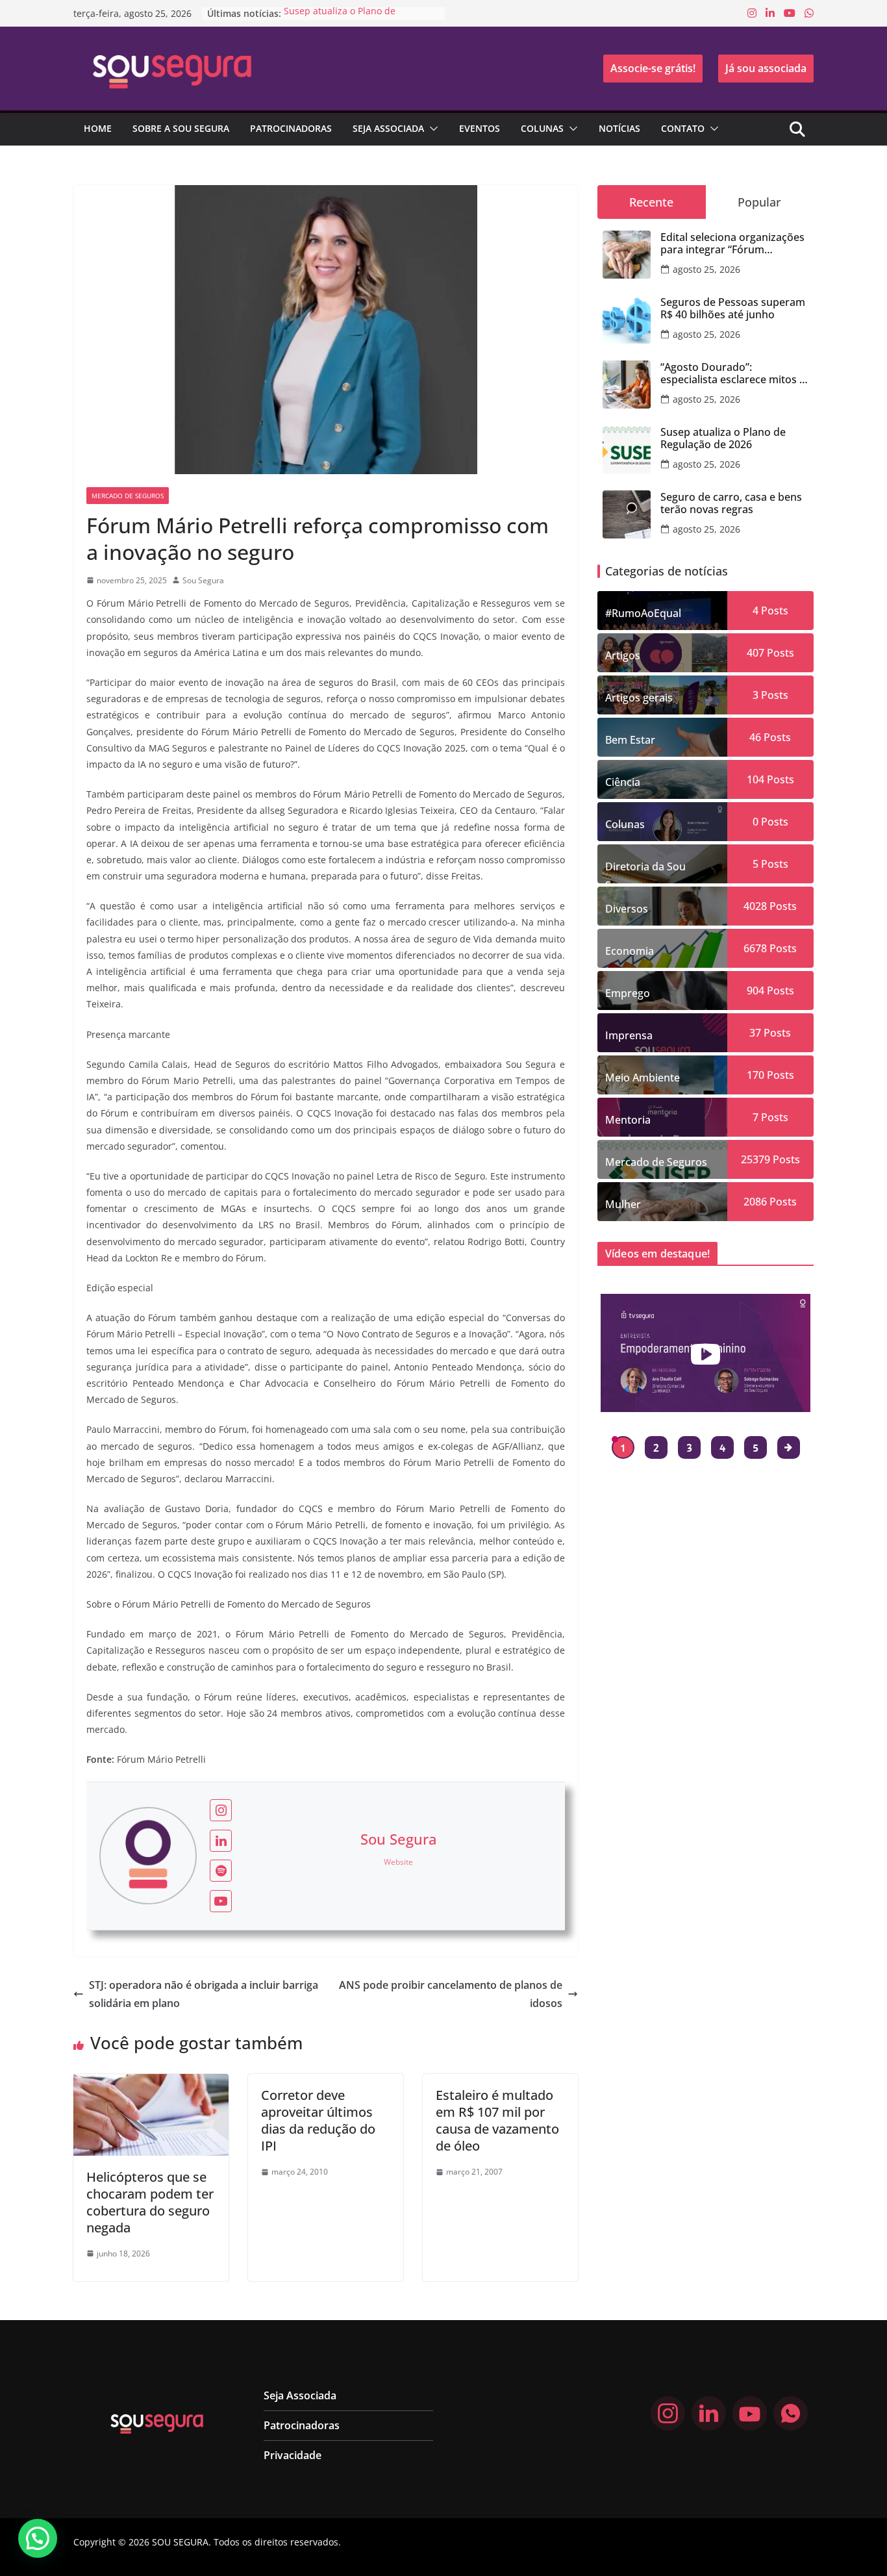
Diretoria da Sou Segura (645, 871)
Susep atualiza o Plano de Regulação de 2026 (340, 20)
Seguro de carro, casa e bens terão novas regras (731, 503)
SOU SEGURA (180, 2542)
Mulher (623, 1204)
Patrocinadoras (291, 128)
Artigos (623, 655)
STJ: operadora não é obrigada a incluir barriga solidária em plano (204, 1994)
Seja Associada (388, 128)
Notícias (619, 128)
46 (755, 737)
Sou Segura (203, 580)
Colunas (542, 128)
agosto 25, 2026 (706, 269)
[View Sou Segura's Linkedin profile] (221, 1841)
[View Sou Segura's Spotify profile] (221, 1871)
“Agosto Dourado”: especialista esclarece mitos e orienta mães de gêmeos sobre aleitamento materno (733, 373)
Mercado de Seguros (128, 496)
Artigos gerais (639, 698)
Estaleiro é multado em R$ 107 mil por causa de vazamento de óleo (497, 2120)
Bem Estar (630, 740)
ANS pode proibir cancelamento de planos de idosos (451, 1994)
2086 (755, 1202)
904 (756, 991)
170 (756, 1075)
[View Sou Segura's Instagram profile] (221, 1810)
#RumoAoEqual (643, 613)
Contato (683, 128)
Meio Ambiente (643, 1078)
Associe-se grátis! (653, 68)
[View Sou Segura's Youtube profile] (221, 1901)
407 (756, 653)
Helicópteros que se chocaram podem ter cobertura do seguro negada (150, 2202)
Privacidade (293, 2455)
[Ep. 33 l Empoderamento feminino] (706, 1353)
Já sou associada (766, 68)
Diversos (627, 909)
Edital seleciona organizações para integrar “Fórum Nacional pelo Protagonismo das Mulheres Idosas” (732, 244)
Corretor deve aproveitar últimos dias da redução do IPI (318, 2120)
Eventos (480, 128)
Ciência (623, 782)
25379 (756, 1159)
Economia (630, 951)
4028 (755, 906)
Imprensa (629, 1035)
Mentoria (628, 1120)
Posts (773, 611)
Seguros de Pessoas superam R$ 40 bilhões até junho (733, 309)
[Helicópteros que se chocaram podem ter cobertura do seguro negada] (151, 2083)
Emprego (628, 993)
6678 (755, 948)
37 (755, 1033)
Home (98, 128)
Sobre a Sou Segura (181, 128)
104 (756, 779)
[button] (431, 129)
